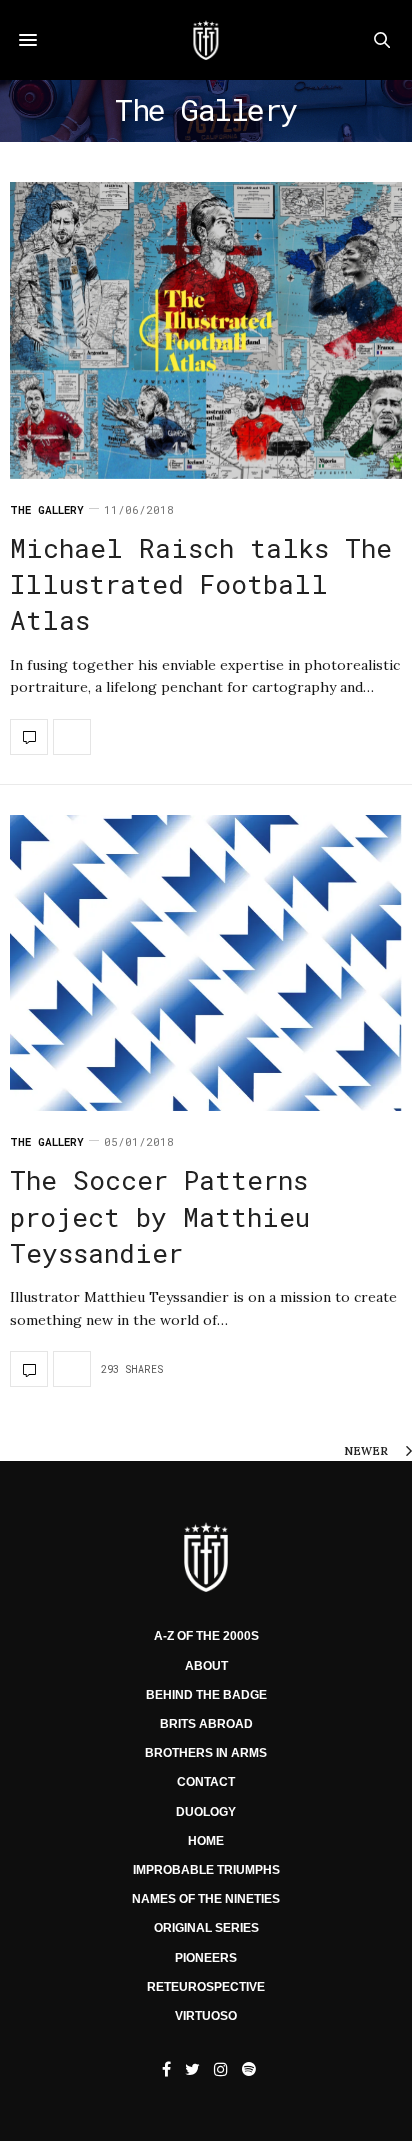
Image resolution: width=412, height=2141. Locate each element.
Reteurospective (206, 1987)
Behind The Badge (206, 1695)
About (206, 1666)
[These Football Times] (205, 40)
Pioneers (206, 1958)
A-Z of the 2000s (206, 1636)
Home (206, 1841)
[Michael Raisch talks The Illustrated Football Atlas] (206, 330)
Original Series (206, 1928)
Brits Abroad (206, 1724)
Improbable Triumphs (206, 1870)
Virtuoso (206, 2016)
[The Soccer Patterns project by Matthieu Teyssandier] (206, 963)
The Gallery (47, 509)
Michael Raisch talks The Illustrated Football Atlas (201, 584)
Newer (367, 1451)
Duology (206, 1812)
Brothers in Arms (206, 1753)
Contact (206, 1782)
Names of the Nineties (206, 1899)
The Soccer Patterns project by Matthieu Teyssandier (160, 1216)
